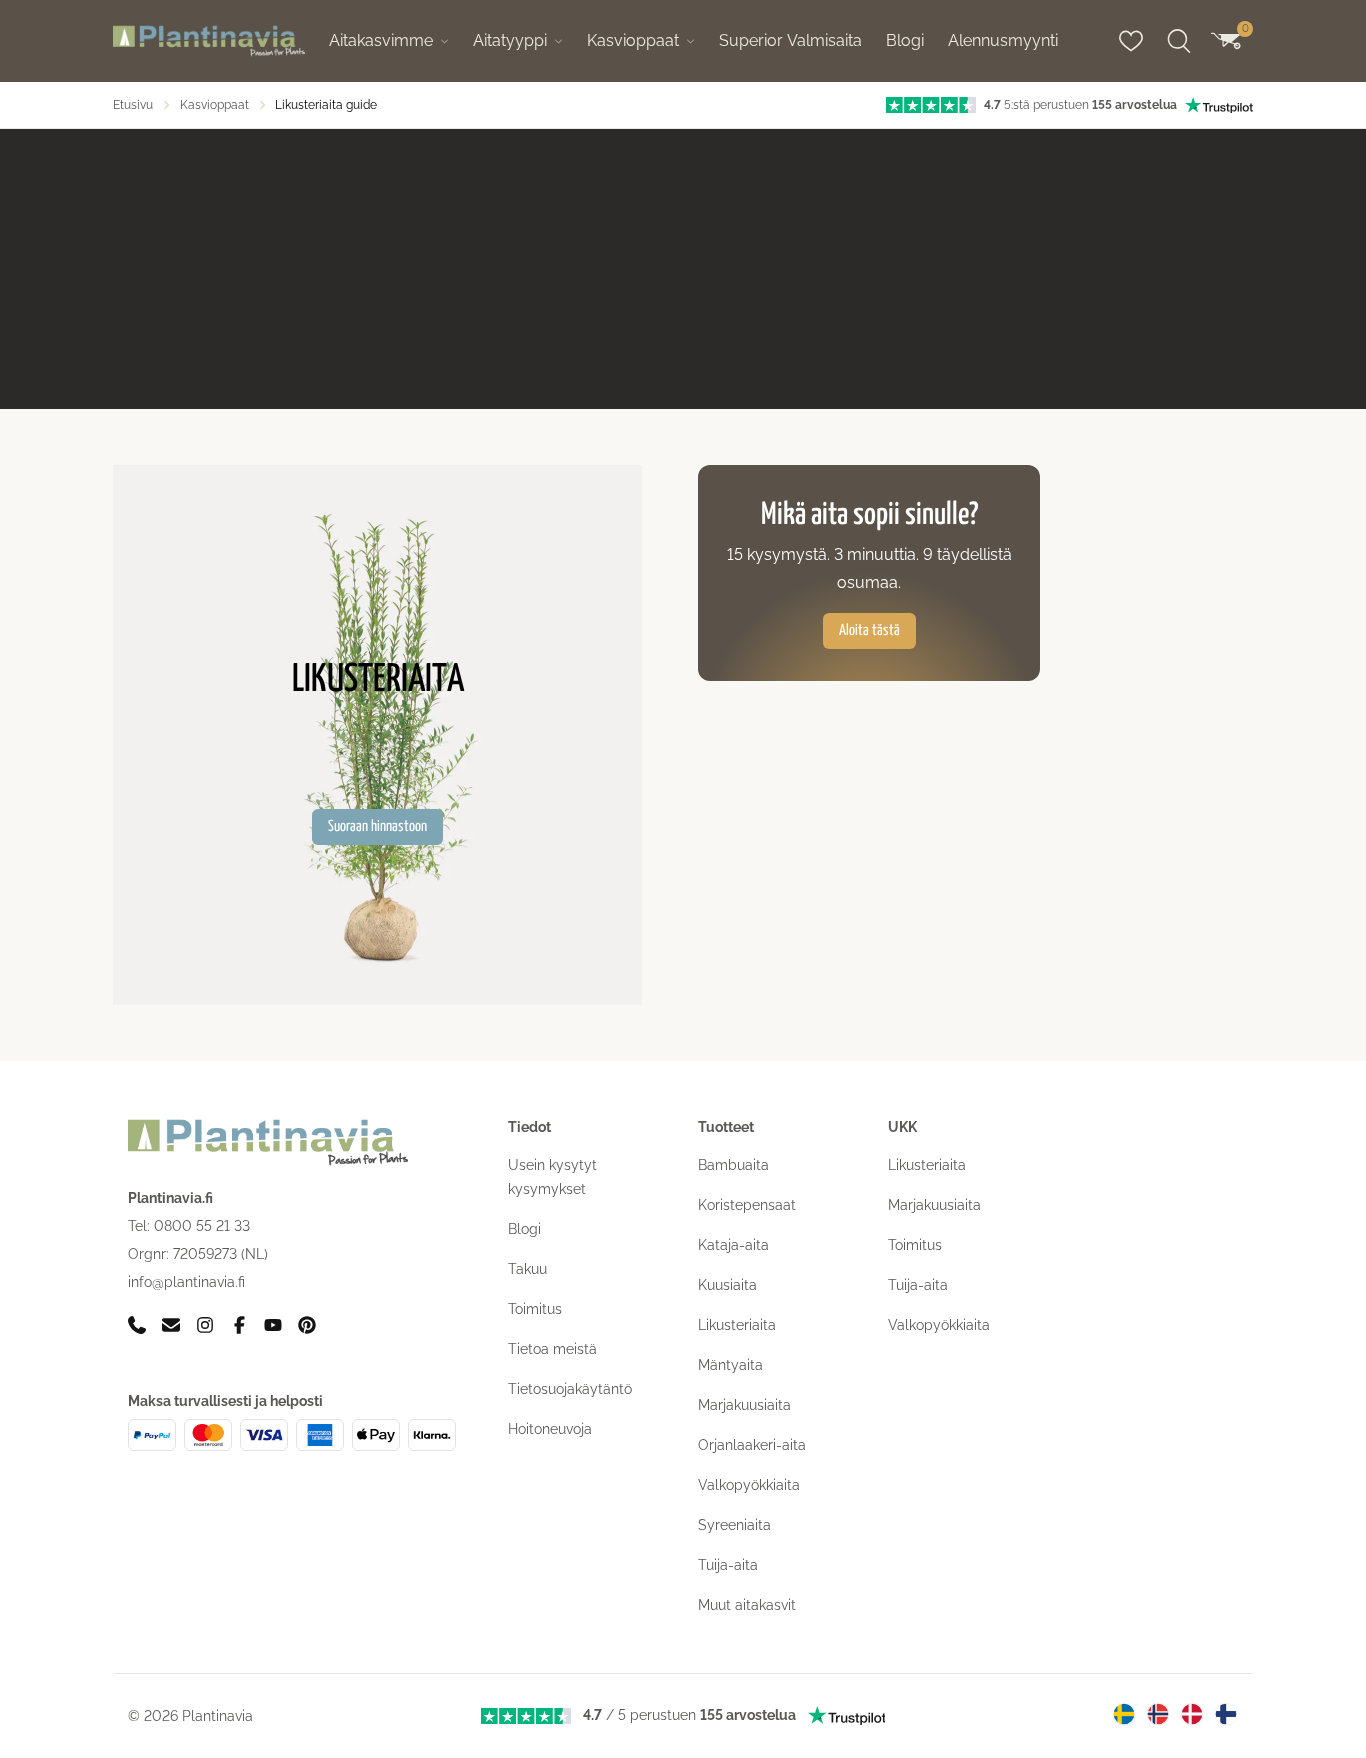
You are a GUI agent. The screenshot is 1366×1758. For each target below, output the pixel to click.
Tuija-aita (728, 1565)
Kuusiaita (727, 1285)
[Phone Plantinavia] (137, 1325)
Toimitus (535, 1309)
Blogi (905, 40)
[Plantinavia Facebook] (239, 1325)
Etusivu (133, 105)
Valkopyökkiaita (749, 1485)
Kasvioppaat (633, 40)
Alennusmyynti (1003, 40)
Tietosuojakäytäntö (570, 1389)
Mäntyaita (730, 1365)
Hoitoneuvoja (550, 1429)
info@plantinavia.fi (186, 1282)
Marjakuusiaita (744, 1405)
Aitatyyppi (510, 40)
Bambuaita (733, 1165)
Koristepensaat (747, 1205)
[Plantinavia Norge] (1158, 1714)
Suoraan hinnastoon (377, 826)
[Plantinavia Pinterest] (307, 1325)
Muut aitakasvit (747, 1605)
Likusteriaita (737, 1325)
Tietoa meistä (552, 1349)
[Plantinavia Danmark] (1192, 1714)
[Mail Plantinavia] (171, 1325)
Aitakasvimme (381, 40)
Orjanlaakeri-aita (752, 1445)
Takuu (527, 1269)
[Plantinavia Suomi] (1226, 1714)
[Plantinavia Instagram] (205, 1325)
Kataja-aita (733, 1245)
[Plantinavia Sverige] (1124, 1714)
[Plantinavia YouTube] (273, 1325)
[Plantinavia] (209, 41)
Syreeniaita (734, 1525)
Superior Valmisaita (790, 40)
